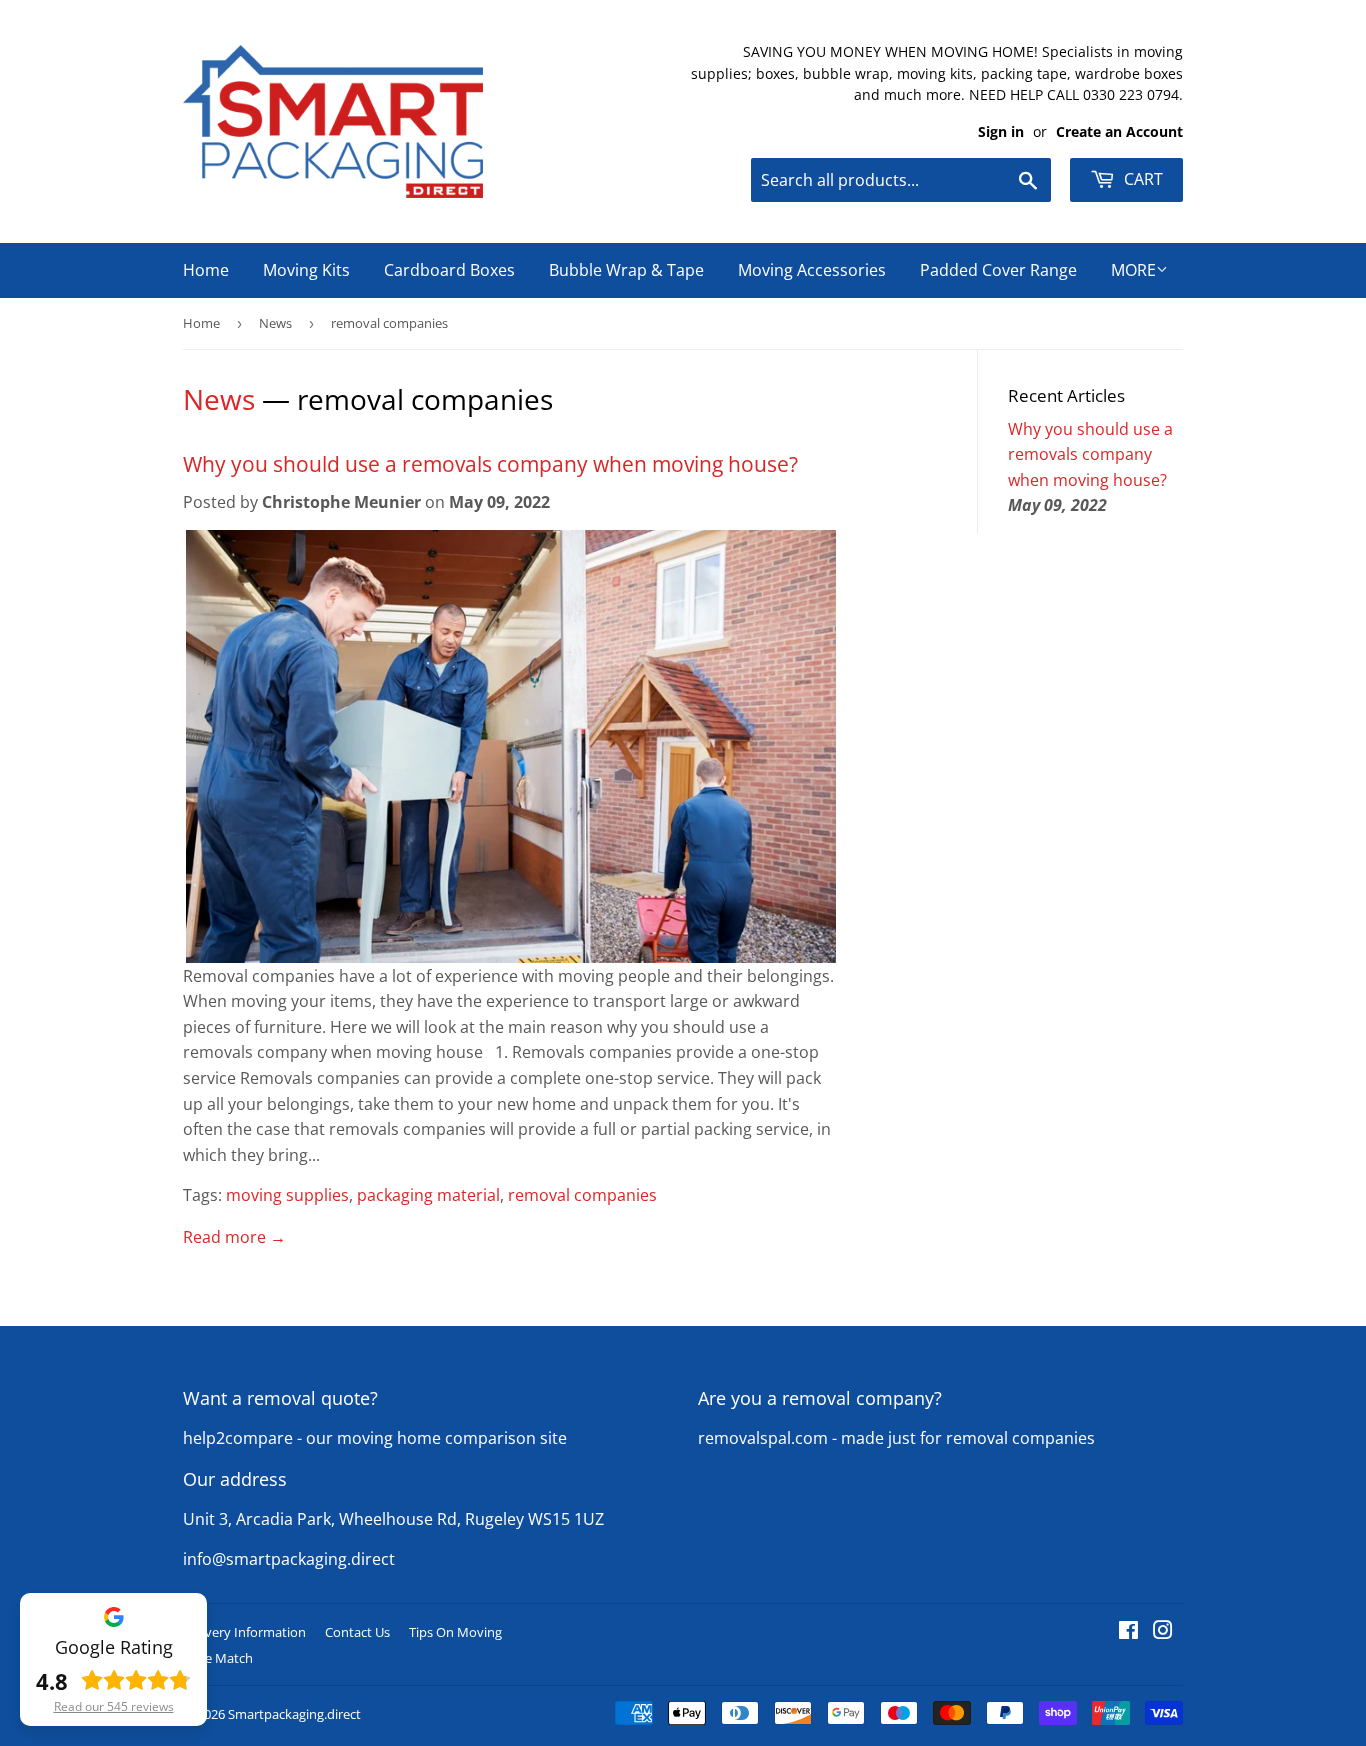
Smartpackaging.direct (294, 1714)
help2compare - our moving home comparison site (375, 1438)
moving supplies (287, 1195)
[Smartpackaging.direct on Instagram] (1163, 1632)
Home (206, 270)
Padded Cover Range (998, 270)
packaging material (428, 1195)
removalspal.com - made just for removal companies (896, 1438)
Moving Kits (306, 270)
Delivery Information (244, 1632)
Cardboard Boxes (449, 270)
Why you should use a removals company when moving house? (490, 463)
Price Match (218, 1658)
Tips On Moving (455, 1632)
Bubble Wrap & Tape (626, 270)
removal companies (582, 1195)
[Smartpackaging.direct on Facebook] (1128, 1632)
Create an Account (1119, 131)
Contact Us (357, 1632)
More (1133, 270)
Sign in (1001, 131)
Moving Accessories (812, 270)
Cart (1141, 179)
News (275, 323)
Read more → (234, 1237)
